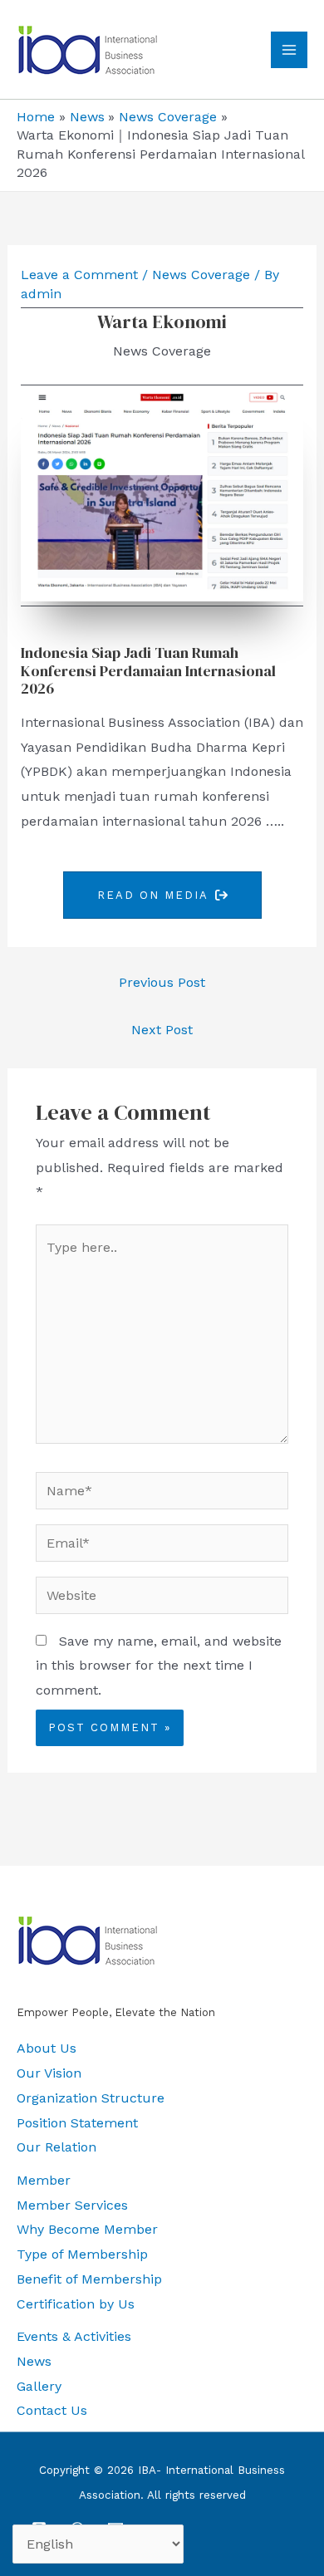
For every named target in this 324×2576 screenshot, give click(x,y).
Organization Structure (91, 2098)
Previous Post (162, 982)
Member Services (72, 2205)
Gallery (39, 2386)
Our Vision (49, 2073)
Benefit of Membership (89, 2279)
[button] (162, 895)
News (34, 2361)
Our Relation (56, 2147)
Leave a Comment (79, 275)
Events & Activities (74, 2336)
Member (44, 2180)
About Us (47, 2048)
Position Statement (77, 2123)
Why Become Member (87, 2229)
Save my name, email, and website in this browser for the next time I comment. (159, 1666)
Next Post (162, 1030)
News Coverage (201, 275)
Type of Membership (82, 2254)
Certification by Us (76, 2304)
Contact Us (52, 2410)
